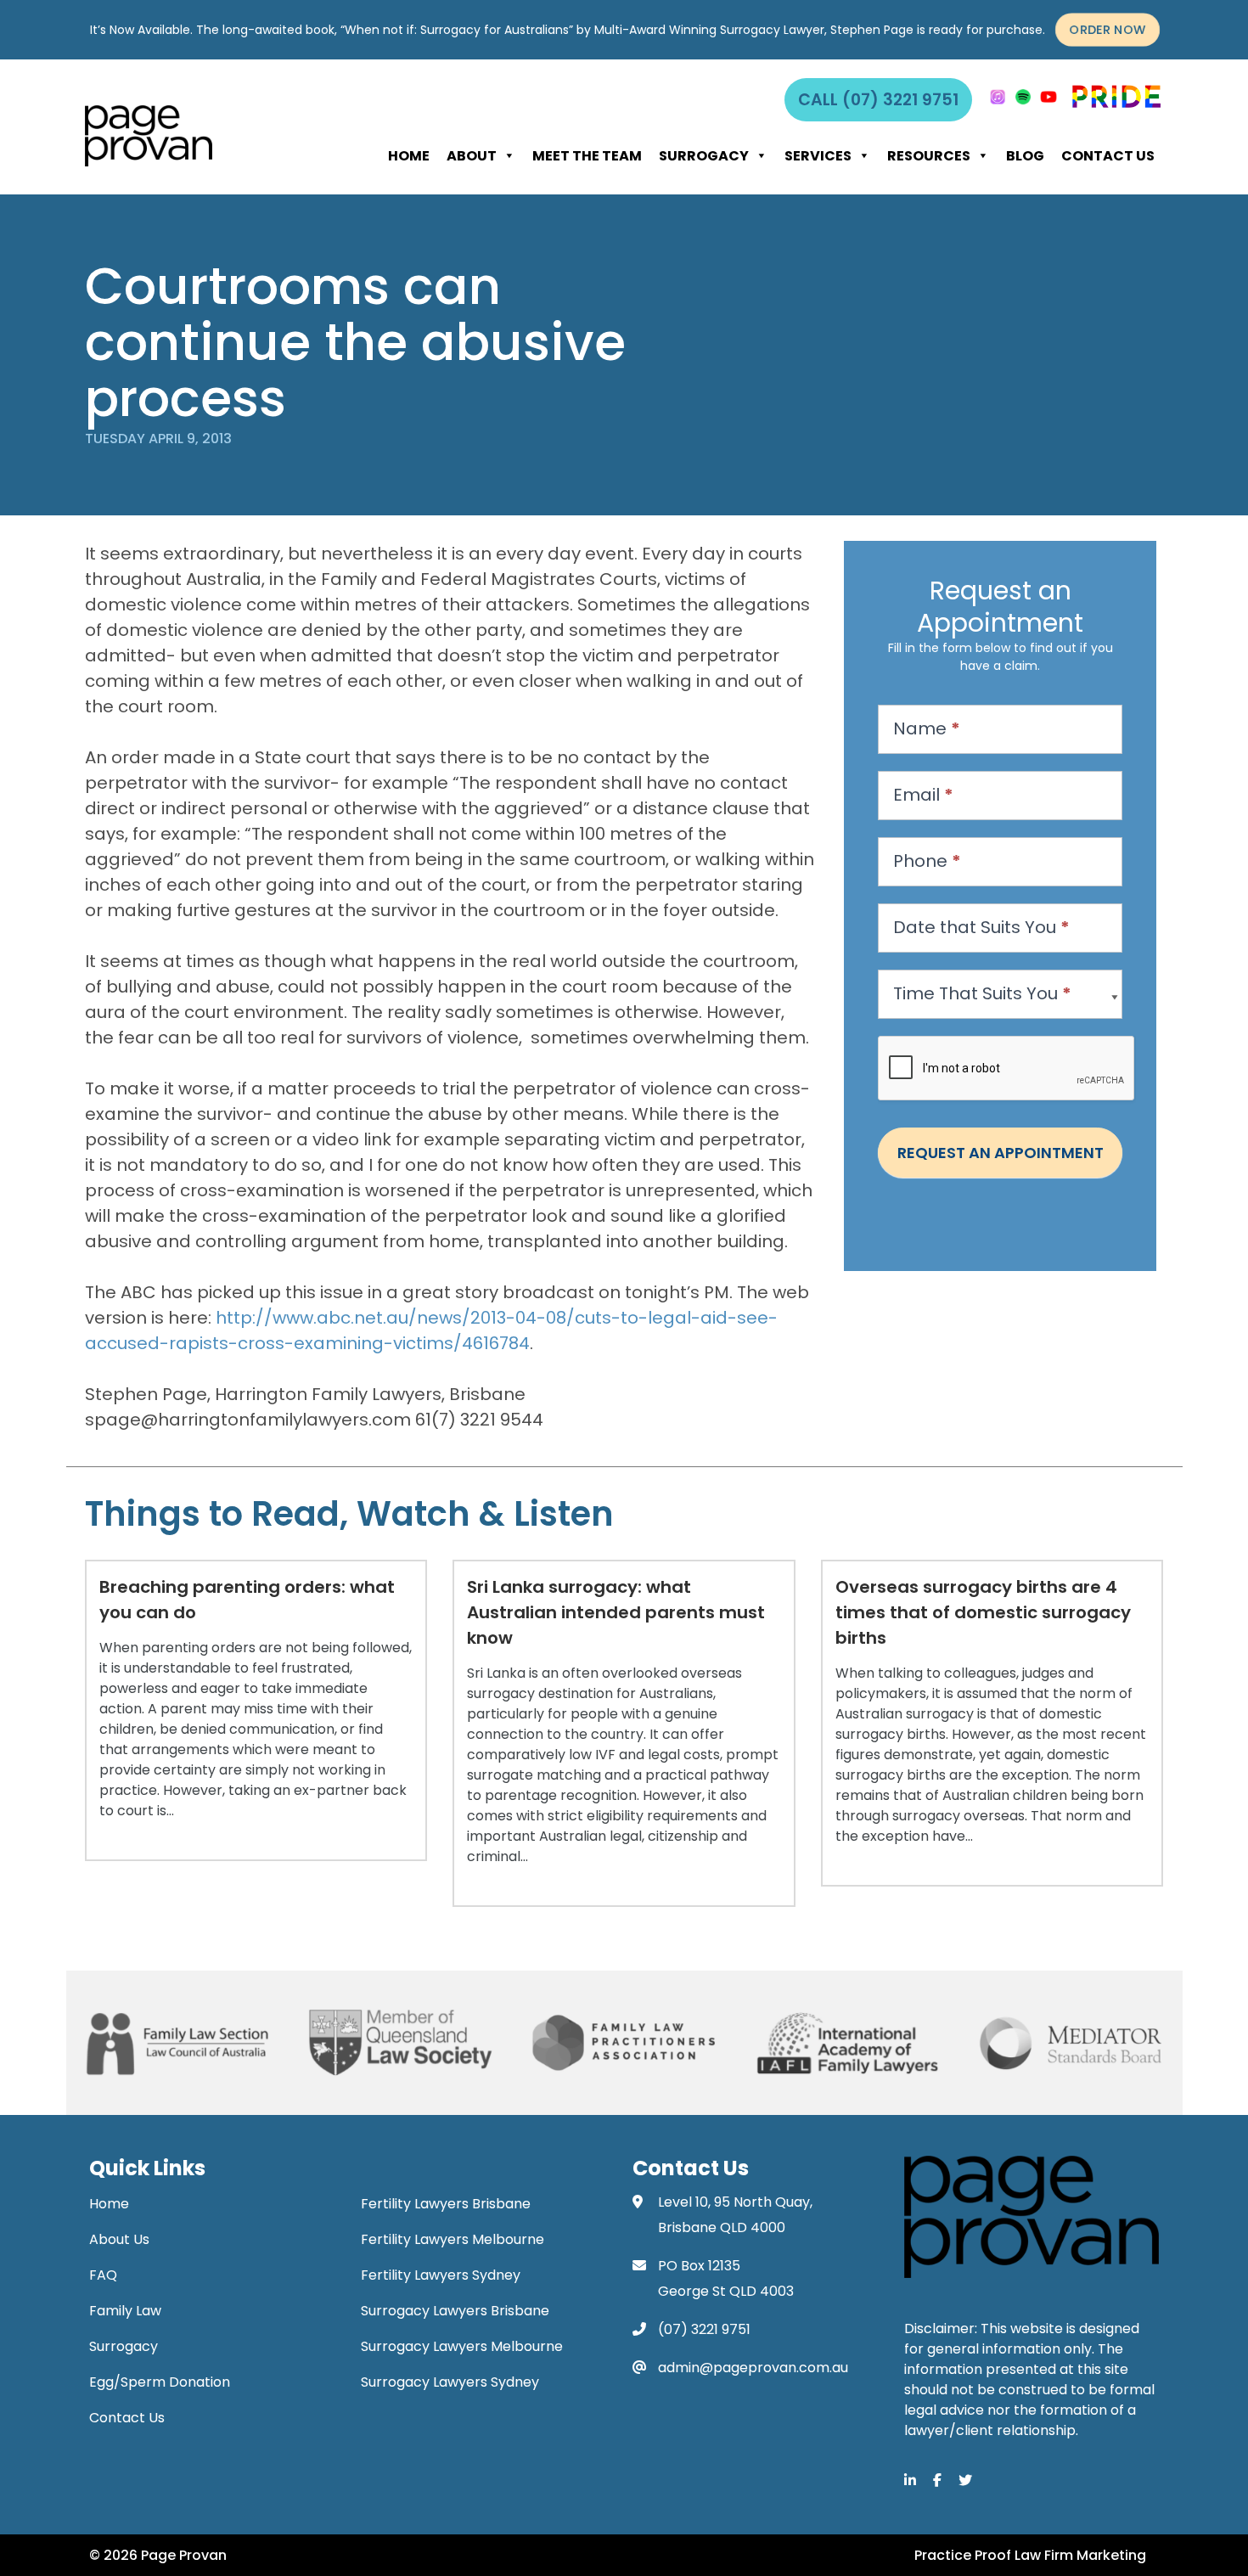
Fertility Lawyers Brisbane (446, 2204)
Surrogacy (704, 156)
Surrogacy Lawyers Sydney (450, 2382)
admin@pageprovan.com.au (753, 2368)
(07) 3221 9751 (704, 2329)
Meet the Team (587, 156)
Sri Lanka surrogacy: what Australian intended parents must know (616, 1612)
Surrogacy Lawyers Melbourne (462, 2346)
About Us (119, 2239)
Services (818, 156)
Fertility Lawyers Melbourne (453, 2239)
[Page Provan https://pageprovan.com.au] (149, 136)
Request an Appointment (1001, 1153)
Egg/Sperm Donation (160, 2382)
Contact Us (1108, 156)
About (472, 156)
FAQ (103, 2275)
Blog (1025, 156)
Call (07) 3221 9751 (878, 100)
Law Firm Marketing (1080, 2555)
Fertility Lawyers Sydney (441, 2275)
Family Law (125, 2311)
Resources (929, 156)
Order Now (1107, 30)
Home (409, 156)
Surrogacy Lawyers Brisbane (455, 2311)
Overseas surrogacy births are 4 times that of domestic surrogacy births (983, 1612)
